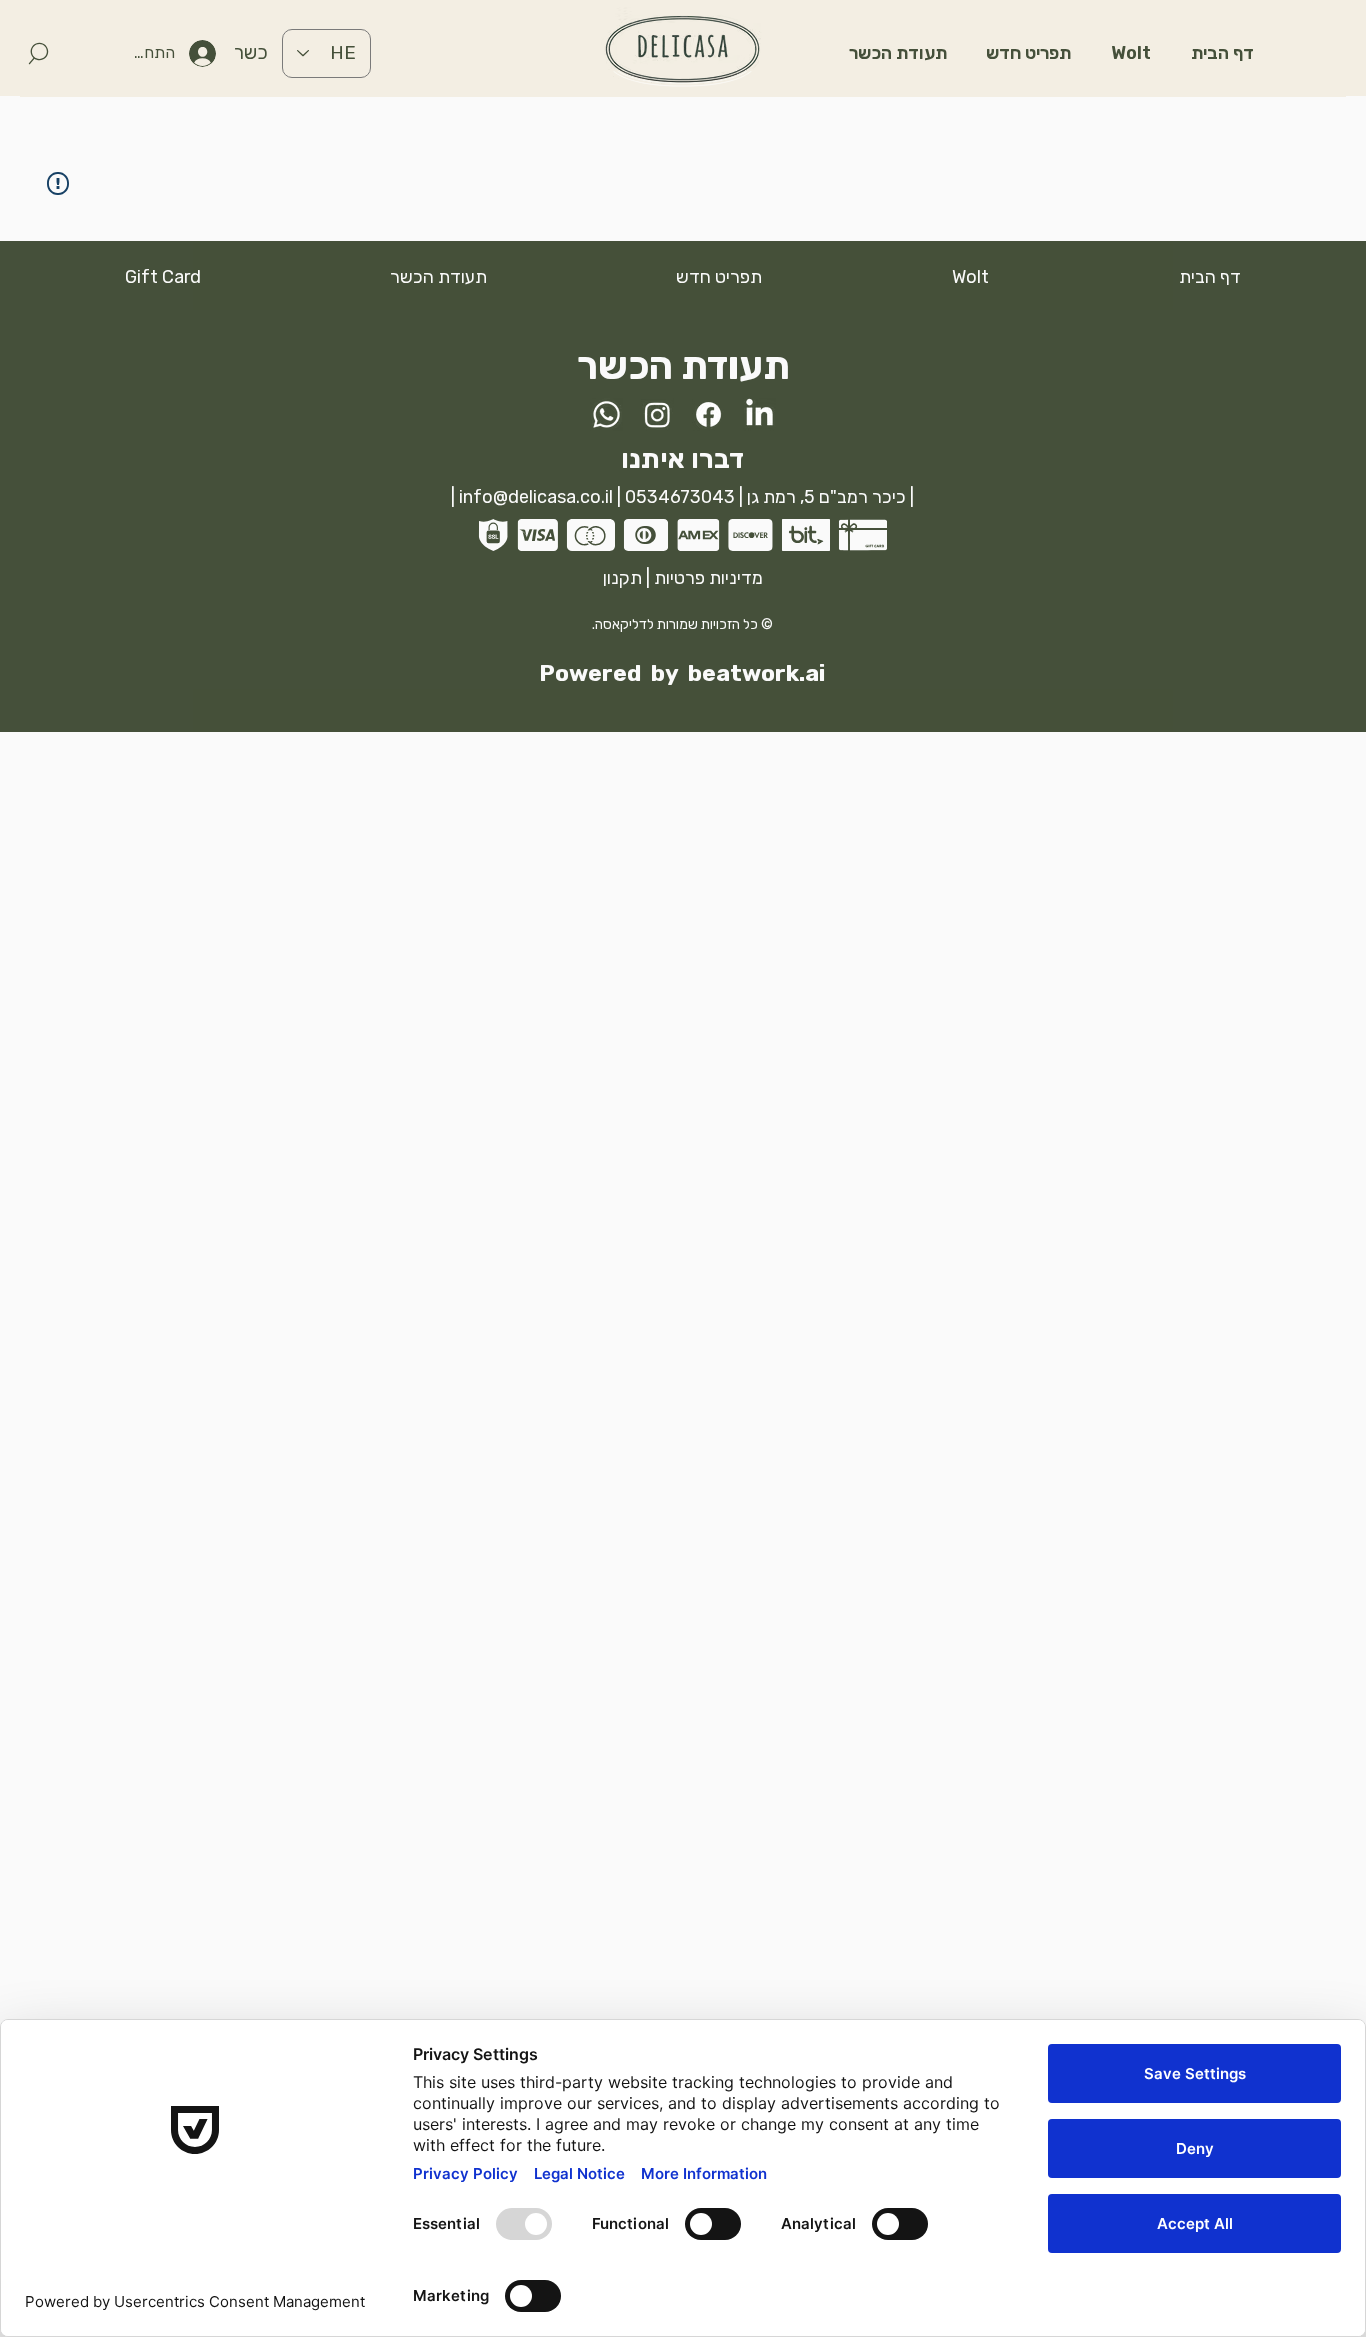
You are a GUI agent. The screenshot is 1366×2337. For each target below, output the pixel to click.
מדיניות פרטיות (708, 578)
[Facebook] (708, 414)
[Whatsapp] (606, 414)
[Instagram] (657, 414)
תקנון (622, 578)
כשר (251, 52)
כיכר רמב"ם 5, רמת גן (824, 497)
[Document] (38, 53)
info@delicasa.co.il (536, 497)
